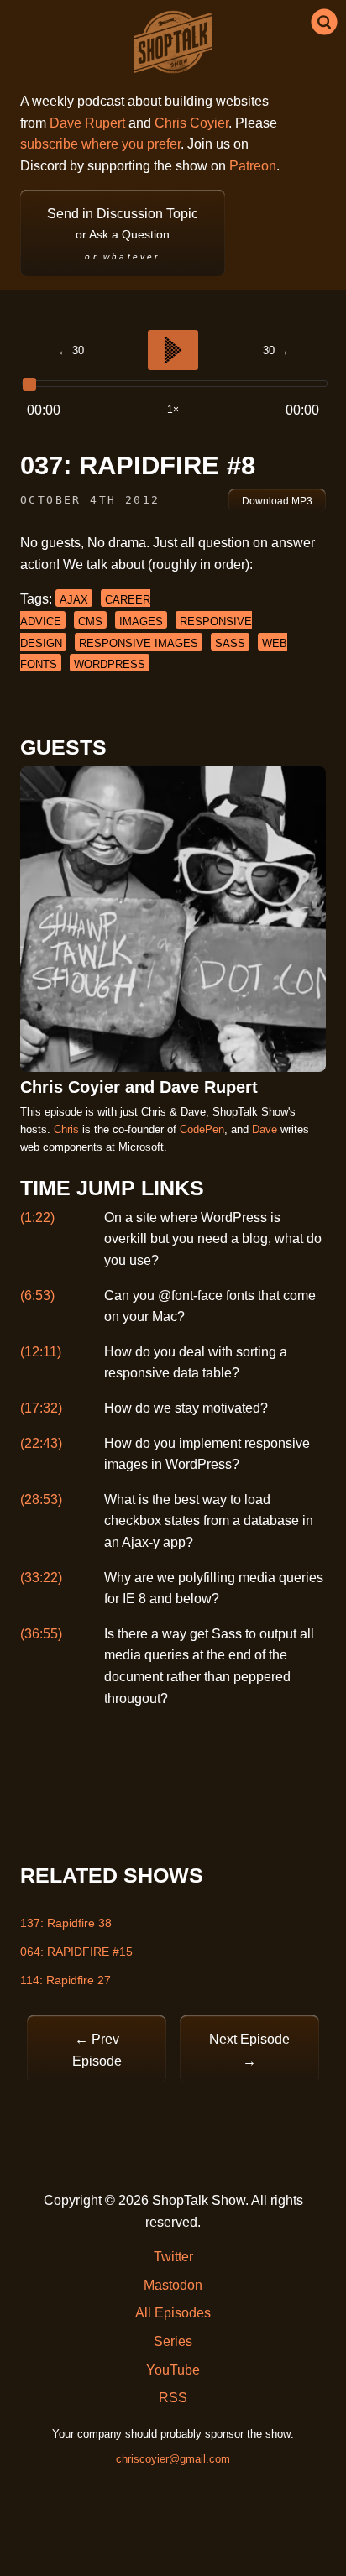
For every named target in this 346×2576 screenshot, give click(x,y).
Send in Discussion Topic (123, 234)
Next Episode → (249, 2050)
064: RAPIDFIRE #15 (76, 1952)
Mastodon (173, 2285)
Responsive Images (139, 643)
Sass (230, 643)
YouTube (173, 2370)
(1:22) (37, 1217)
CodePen (202, 1129)
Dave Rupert (87, 123)
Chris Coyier (191, 123)
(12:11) (41, 1352)
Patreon (253, 166)
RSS (173, 2398)
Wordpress (110, 664)
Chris (66, 1129)
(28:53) (41, 1500)
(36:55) (41, 1634)
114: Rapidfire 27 (66, 1980)
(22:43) (41, 1443)
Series (173, 2341)
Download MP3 (277, 501)
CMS (90, 622)
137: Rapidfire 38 (66, 1923)
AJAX (74, 600)
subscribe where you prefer (100, 144)
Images (141, 622)
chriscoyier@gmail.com (173, 2459)
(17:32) (41, 1408)
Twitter (173, 2257)
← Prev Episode (97, 2050)
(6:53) (37, 1296)
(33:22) (41, 1578)
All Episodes (173, 2313)
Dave (265, 1129)
